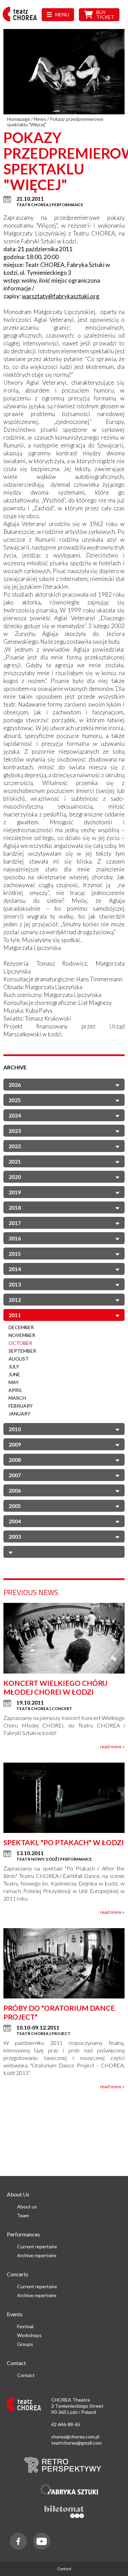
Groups (25, 2344)
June (14, 1374)
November (22, 1335)
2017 (15, 1223)
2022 (15, 1146)
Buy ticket (105, 15)
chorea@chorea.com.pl (75, 2437)
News (40, 119)
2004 (15, 1521)
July (14, 1367)
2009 (15, 1444)
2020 (15, 1177)
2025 (15, 1100)
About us (27, 2207)
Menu (62, 15)
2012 (15, 1300)
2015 (15, 1254)
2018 (15, 1207)
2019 (15, 1192)
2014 (15, 1269)
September (22, 1351)
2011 (15, 1315)
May (14, 1382)
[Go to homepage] (22, 21)
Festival (25, 2326)
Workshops (29, 2335)
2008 (15, 1460)
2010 (15, 1429)
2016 (15, 1238)
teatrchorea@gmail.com (76, 2443)
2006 (15, 1490)
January (19, 1414)
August (19, 1359)
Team (23, 2215)
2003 (15, 1536)
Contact (26, 2375)
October (20, 1343)
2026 (15, 1085)
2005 (15, 1506)
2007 (15, 1475)
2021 (15, 1161)
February (21, 1406)
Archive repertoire (37, 2255)
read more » (112, 1746)
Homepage (18, 119)
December (21, 1327)
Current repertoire (37, 2246)
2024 (15, 1115)
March (17, 1398)
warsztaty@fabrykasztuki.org (61, 296)
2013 (15, 1284)
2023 (15, 1131)
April (15, 1390)
